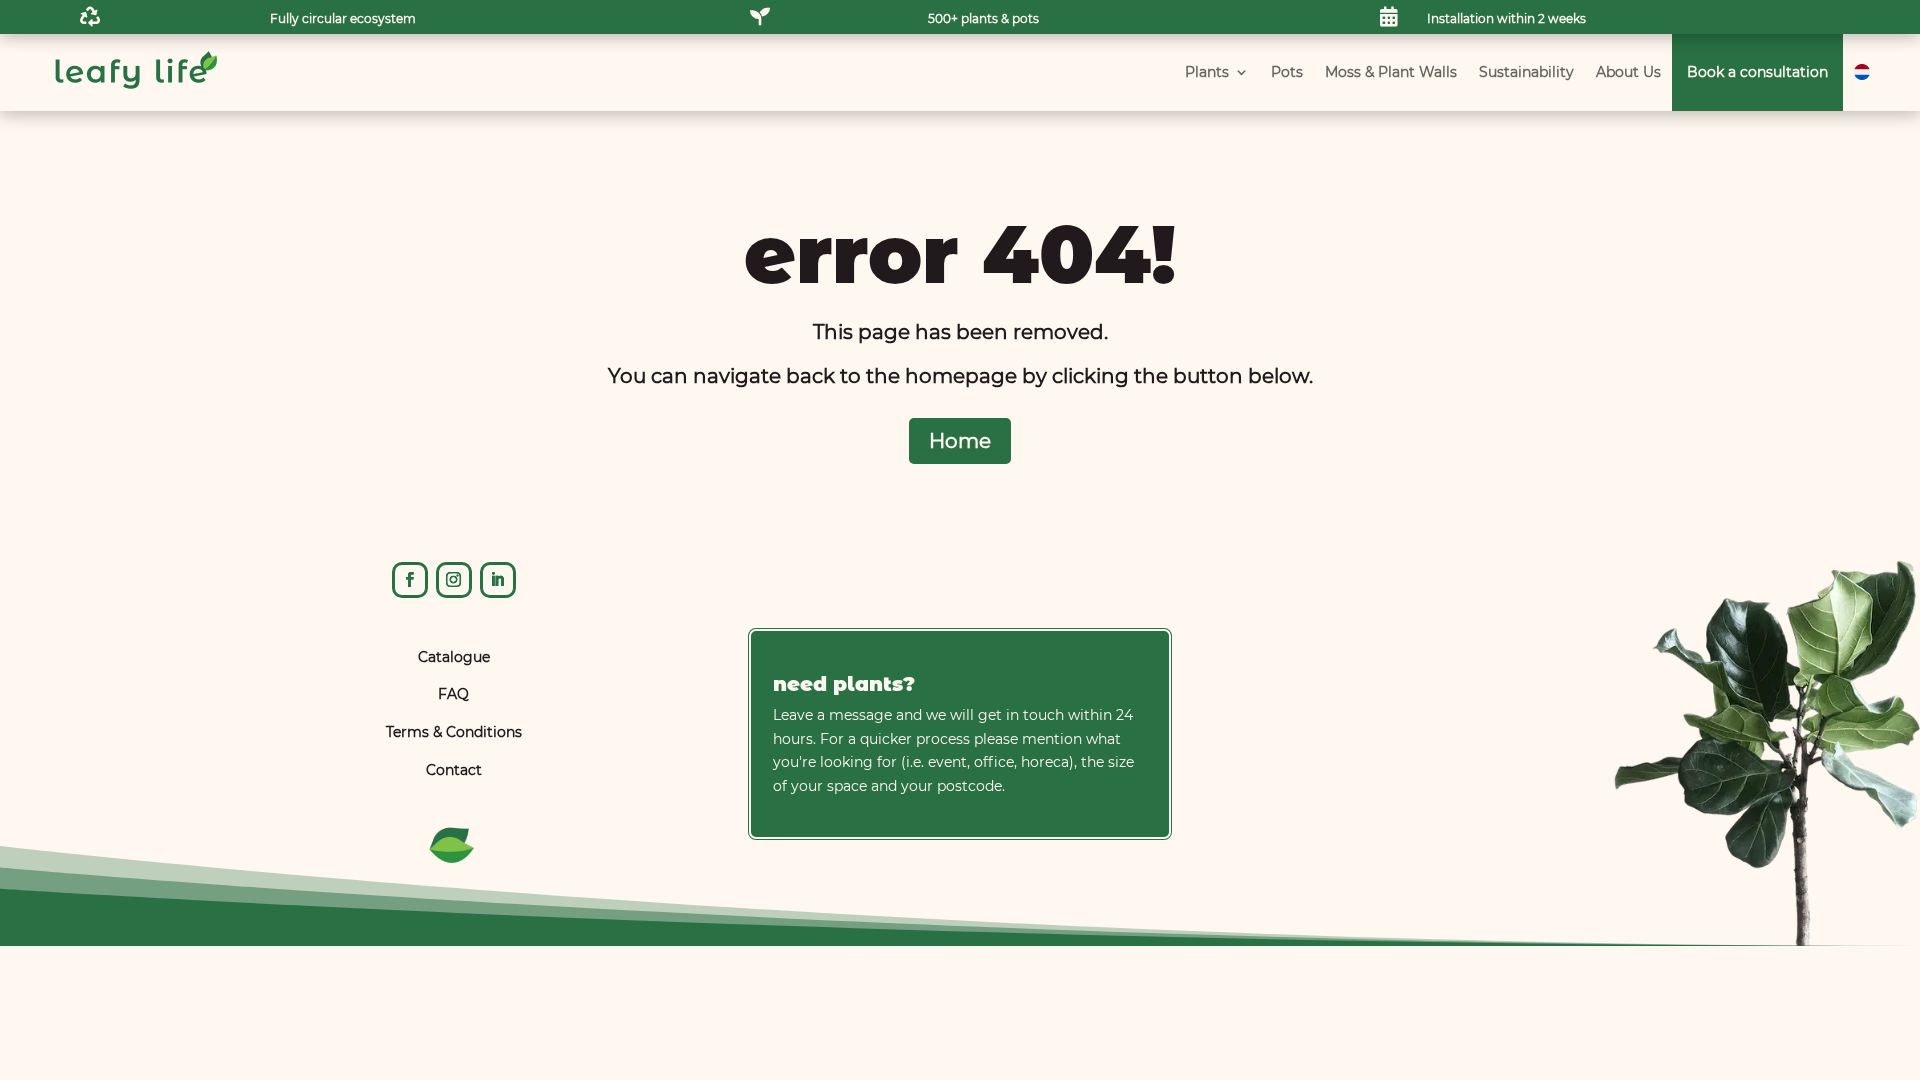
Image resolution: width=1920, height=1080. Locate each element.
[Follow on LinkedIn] (498, 580)
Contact (454, 770)
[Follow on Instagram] (454, 580)
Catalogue (454, 657)
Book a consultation (1757, 72)
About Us (1628, 72)
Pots (1287, 72)
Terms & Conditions (454, 732)
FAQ (453, 694)
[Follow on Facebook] (410, 580)
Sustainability (1526, 72)
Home (960, 441)
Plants (1207, 72)
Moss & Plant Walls (1391, 72)
